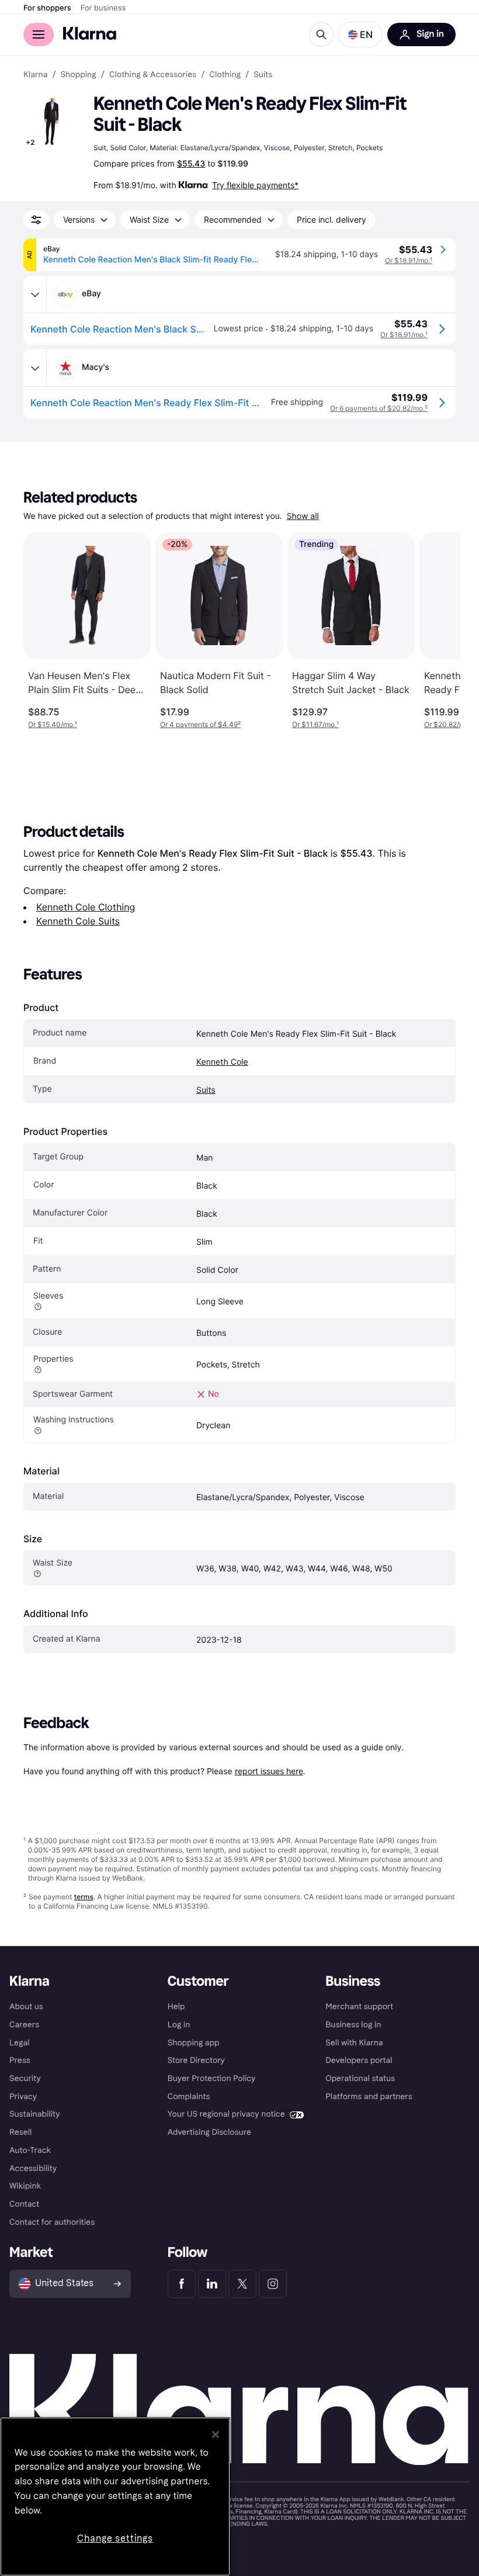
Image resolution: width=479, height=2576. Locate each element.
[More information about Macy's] (35, 368)
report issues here (269, 1771)
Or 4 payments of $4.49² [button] (200, 724)
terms (84, 1897)
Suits (206, 1090)
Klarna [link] (35, 75)
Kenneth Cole (222, 1062)
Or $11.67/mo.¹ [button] (315, 724)
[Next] (439, 631)
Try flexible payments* (255, 185)
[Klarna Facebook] (182, 2284)
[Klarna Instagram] (273, 2284)
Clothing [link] (225, 75)
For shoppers (47, 8)
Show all (303, 516)
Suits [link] (263, 75)
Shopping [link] (79, 75)
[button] (360, 34)
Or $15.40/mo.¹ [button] (53, 724)
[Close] (216, 2435)
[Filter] (36, 220)
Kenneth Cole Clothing (86, 907)
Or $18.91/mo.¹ (409, 260)
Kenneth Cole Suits (78, 921)
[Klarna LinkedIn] (212, 2284)
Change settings (115, 2538)
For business (103, 8)
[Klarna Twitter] (242, 2284)
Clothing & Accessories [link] (153, 75)
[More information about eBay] (35, 295)
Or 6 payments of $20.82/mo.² (379, 408)
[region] (115, 2497)
